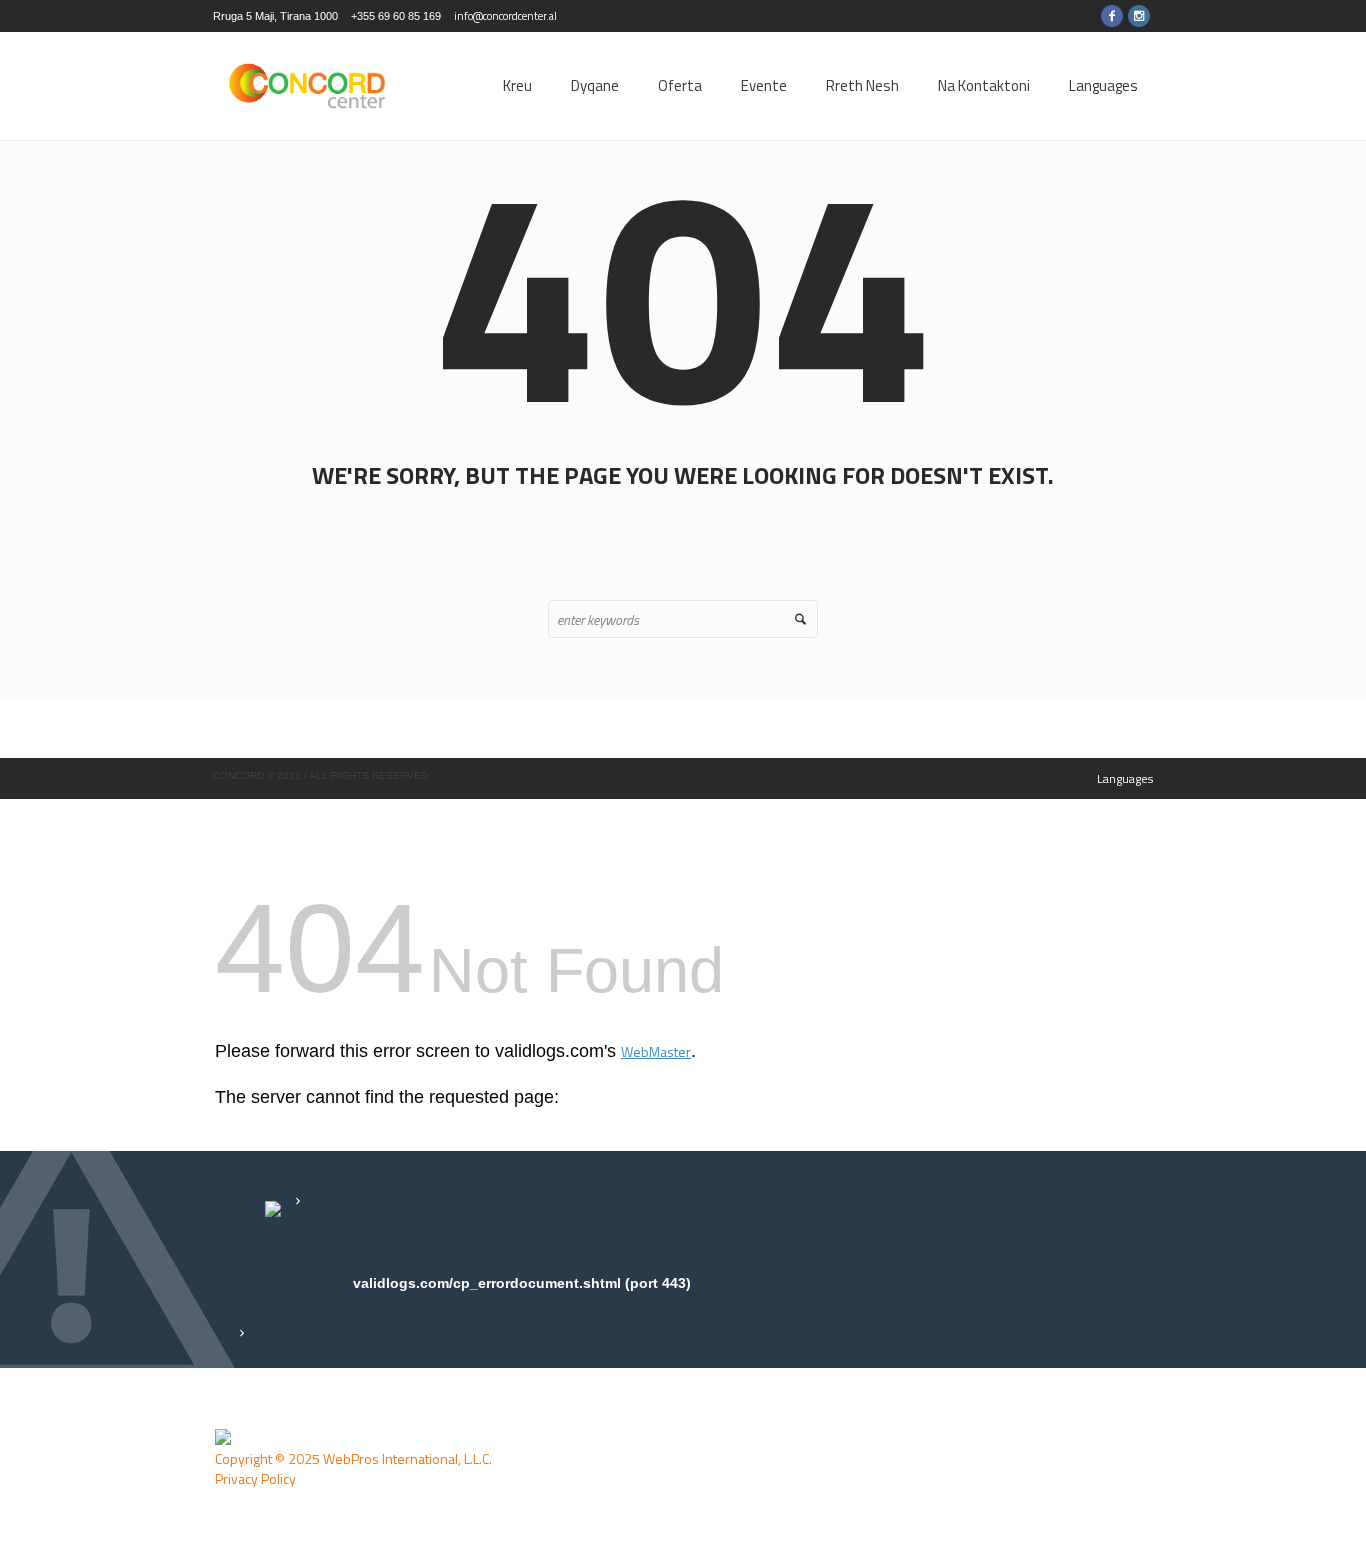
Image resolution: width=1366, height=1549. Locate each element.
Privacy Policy (255, 1478)
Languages (1125, 778)
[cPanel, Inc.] (223, 1437)
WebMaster (656, 1051)
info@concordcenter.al (505, 16)
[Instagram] (1139, 16)
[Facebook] (1112, 16)
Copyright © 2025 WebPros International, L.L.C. (353, 1458)
